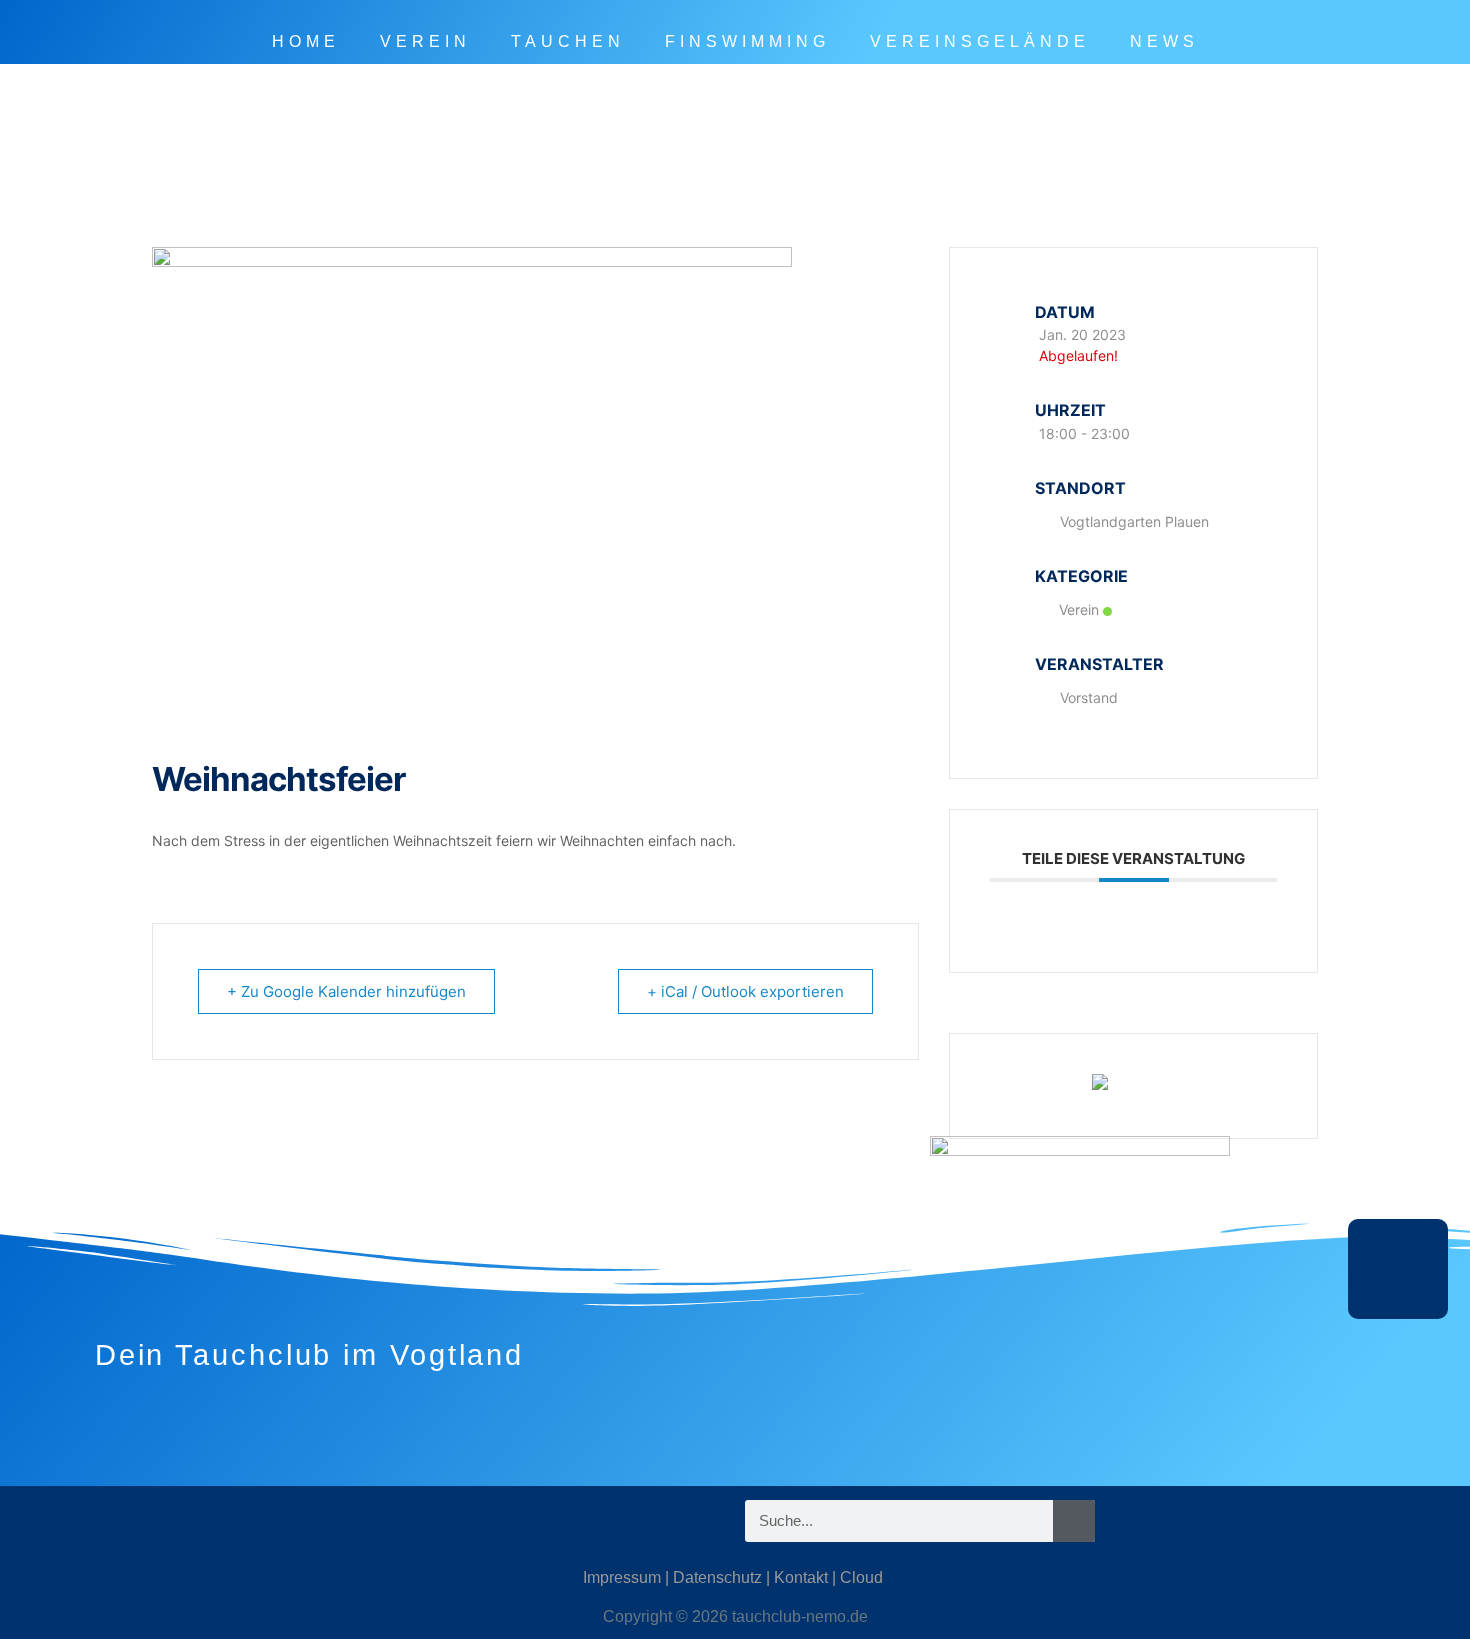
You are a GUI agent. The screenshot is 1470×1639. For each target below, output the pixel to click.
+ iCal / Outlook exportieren (745, 991)
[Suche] (1074, 1521)
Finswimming (747, 41)
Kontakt (801, 1577)
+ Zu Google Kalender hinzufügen (346, 991)
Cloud (861, 1577)
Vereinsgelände (980, 41)
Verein (425, 41)
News (1164, 41)
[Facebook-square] (260, 1521)
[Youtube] (320, 1521)
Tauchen (568, 41)
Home (306, 41)
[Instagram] (200, 1521)
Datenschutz (717, 1577)
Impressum (622, 1577)
